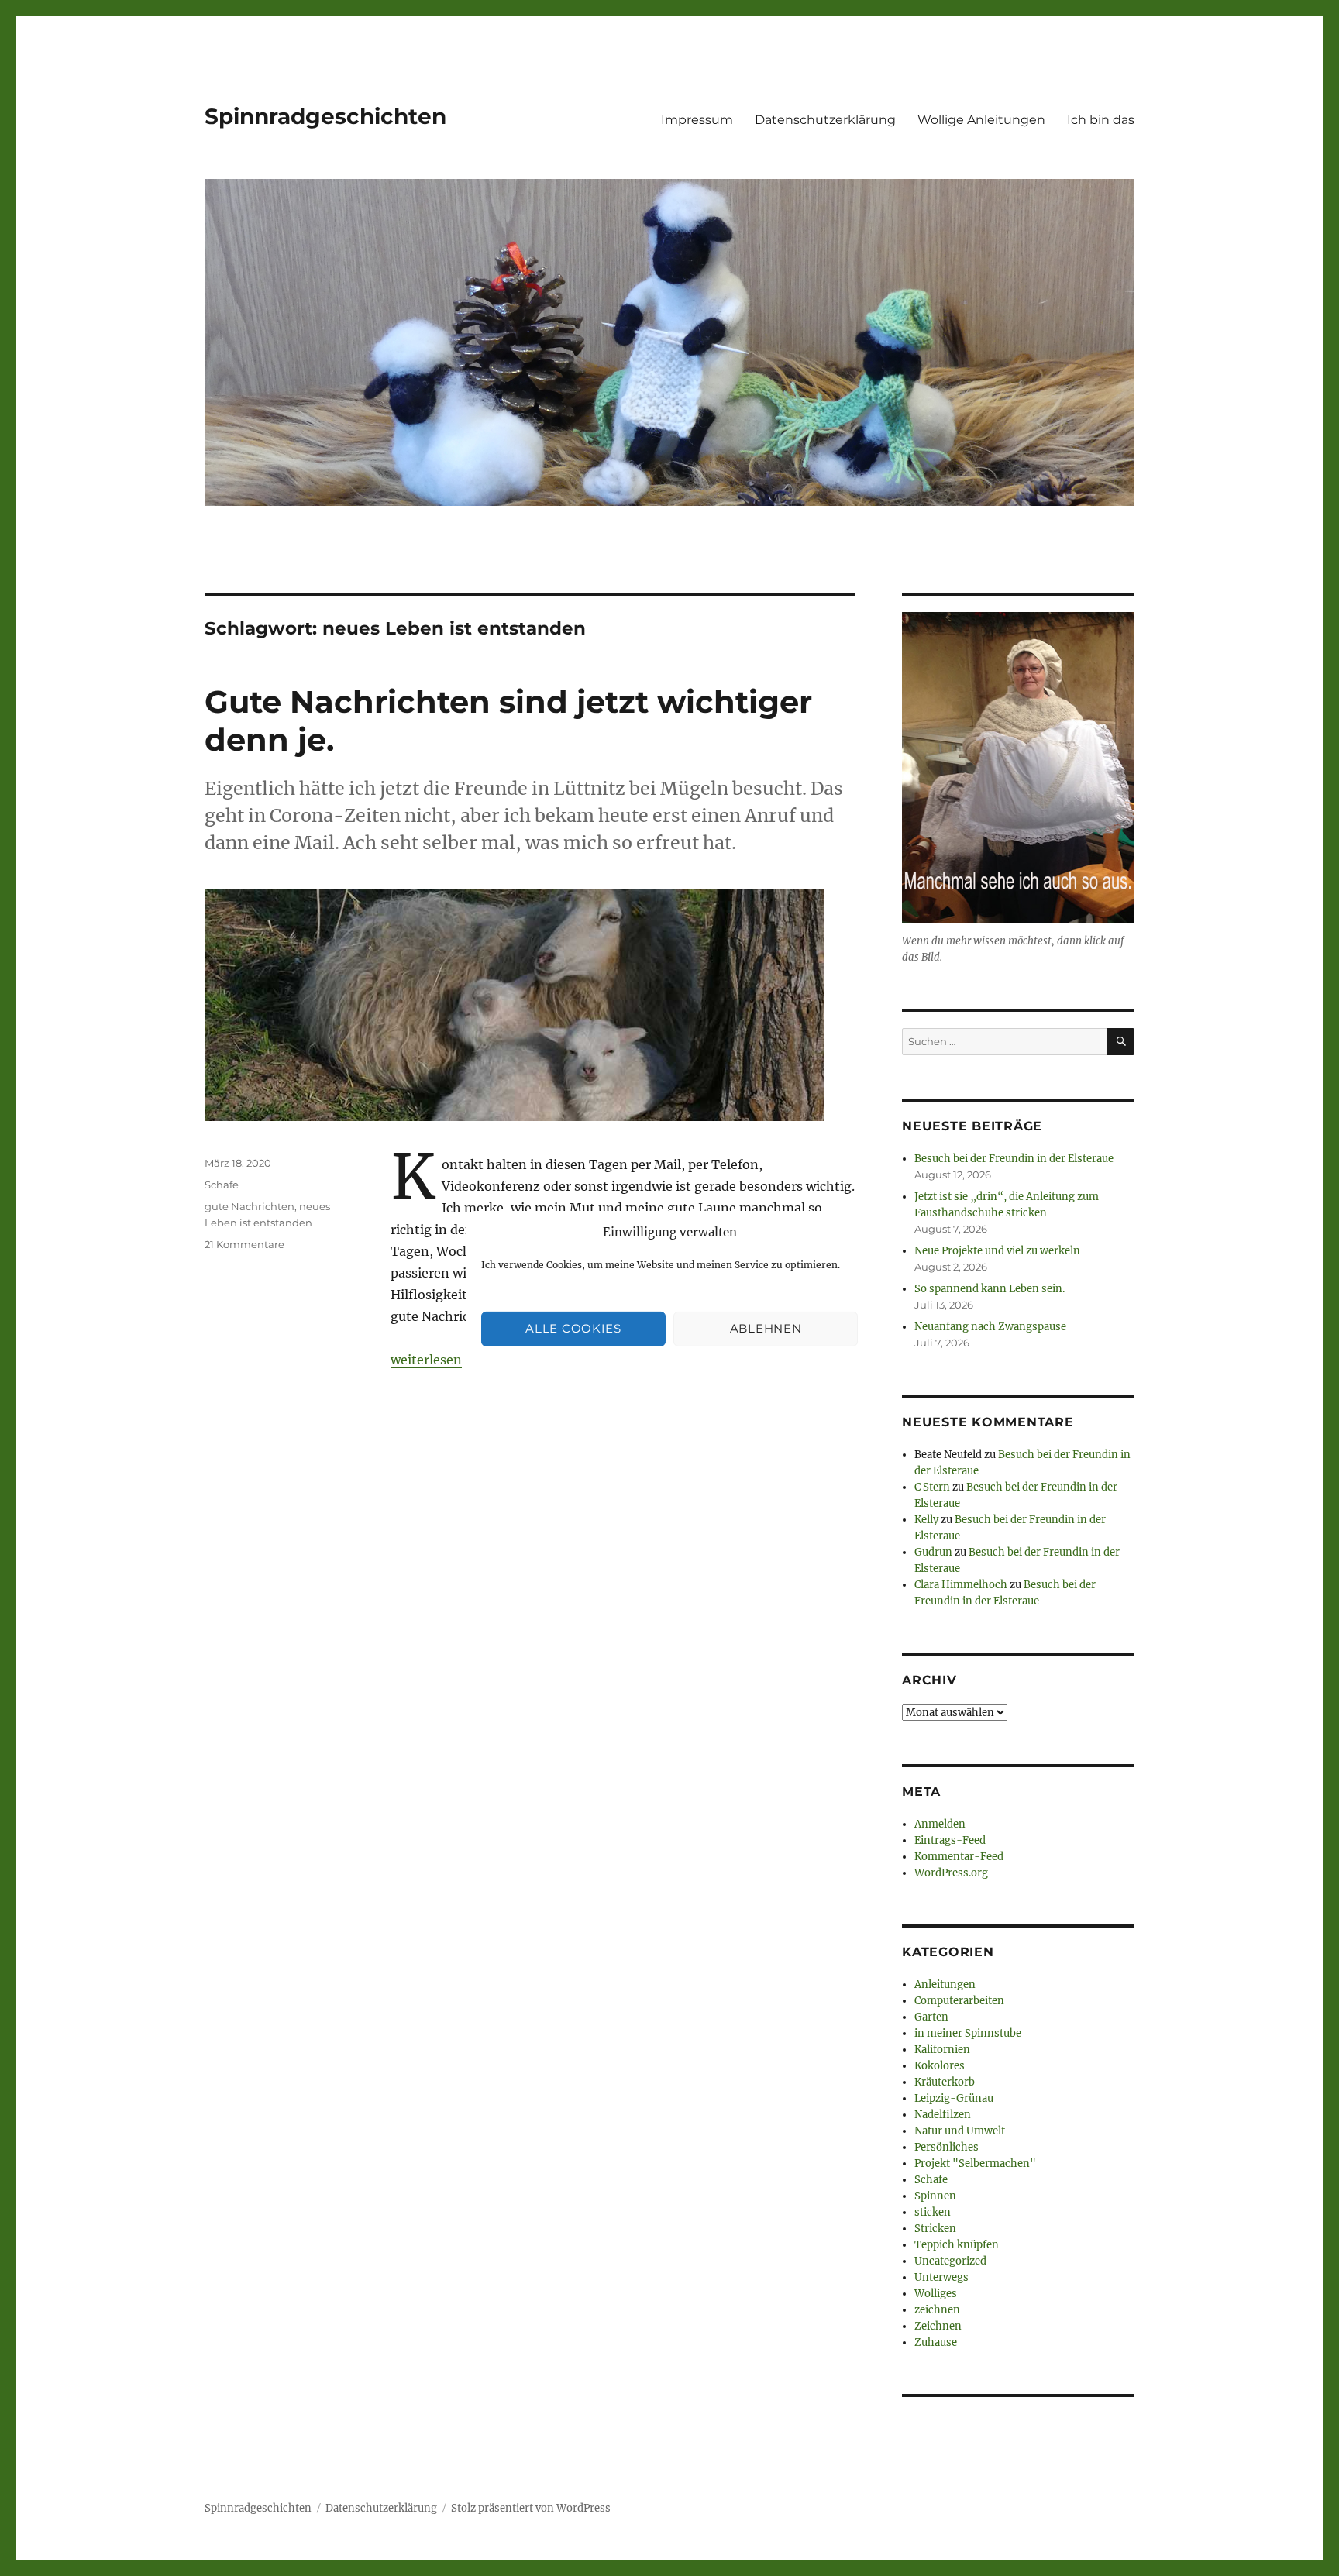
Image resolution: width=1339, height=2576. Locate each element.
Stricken (935, 2229)
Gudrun (933, 1552)
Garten (931, 2017)
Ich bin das (1101, 120)
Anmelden (940, 1824)
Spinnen (935, 2196)
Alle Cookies (573, 1328)
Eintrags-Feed (950, 1840)
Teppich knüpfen (957, 2245)
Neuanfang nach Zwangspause (990, 1327)
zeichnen (937, 2310)
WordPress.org (951, 1873)
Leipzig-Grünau (954, 2098)
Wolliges (936, 2294)
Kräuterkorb (945, 2082)
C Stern (932, 1487)
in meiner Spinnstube (968, 2033)
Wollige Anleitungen (981, 120)
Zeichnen (938, 2326)
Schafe (222, 1185)
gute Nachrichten (250, 1206)
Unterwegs (941, 2277)
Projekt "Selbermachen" (975, 2163)
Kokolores (940, 2066)
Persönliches (947, 2147)
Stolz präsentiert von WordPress (531, 2508)
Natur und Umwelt (960, 2131)
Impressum (697, 120)
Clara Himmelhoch (961, 1585)
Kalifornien (942, 2050)
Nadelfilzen (943, 2115)
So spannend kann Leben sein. (990, 1289)
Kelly (926, 1520)
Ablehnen (766, 1328)
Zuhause (936, 2342)
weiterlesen (426, 1360)
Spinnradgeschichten (325, 116)
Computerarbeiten (959, 2001)
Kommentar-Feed (959, 1857)
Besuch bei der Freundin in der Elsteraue (1014, 1159)
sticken (933, 2212)
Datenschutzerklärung (825, 120)
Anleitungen (945, 1984)
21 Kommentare (244, 1244)
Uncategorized (950, 2261)
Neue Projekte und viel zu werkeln (997, 1251)
